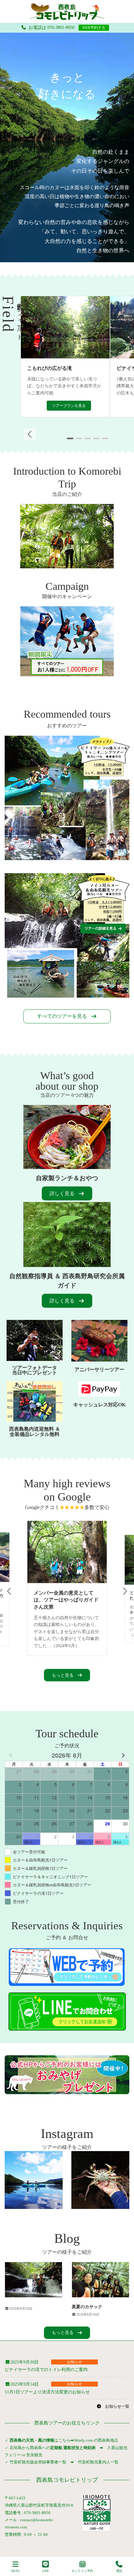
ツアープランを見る (69, 406)
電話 (119, 2571)
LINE (45, 2571)
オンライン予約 (82, 2571)
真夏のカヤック (87, 2307)
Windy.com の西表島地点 (96, 2440)
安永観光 (34, 2455)
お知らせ (74, 2362)
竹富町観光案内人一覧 (98, 2462)
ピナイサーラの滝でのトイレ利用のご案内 (46, 2370)
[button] (30, 434)
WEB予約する (94, 28)
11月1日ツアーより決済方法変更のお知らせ (47, 2392)
